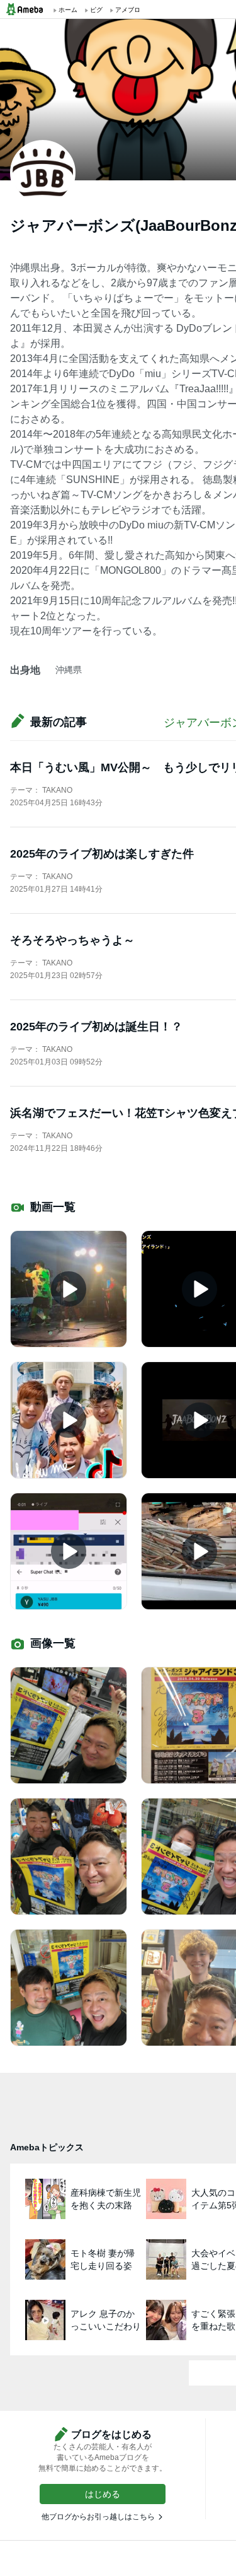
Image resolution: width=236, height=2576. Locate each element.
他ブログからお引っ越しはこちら (98, 2517)
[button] (103, 2494)
